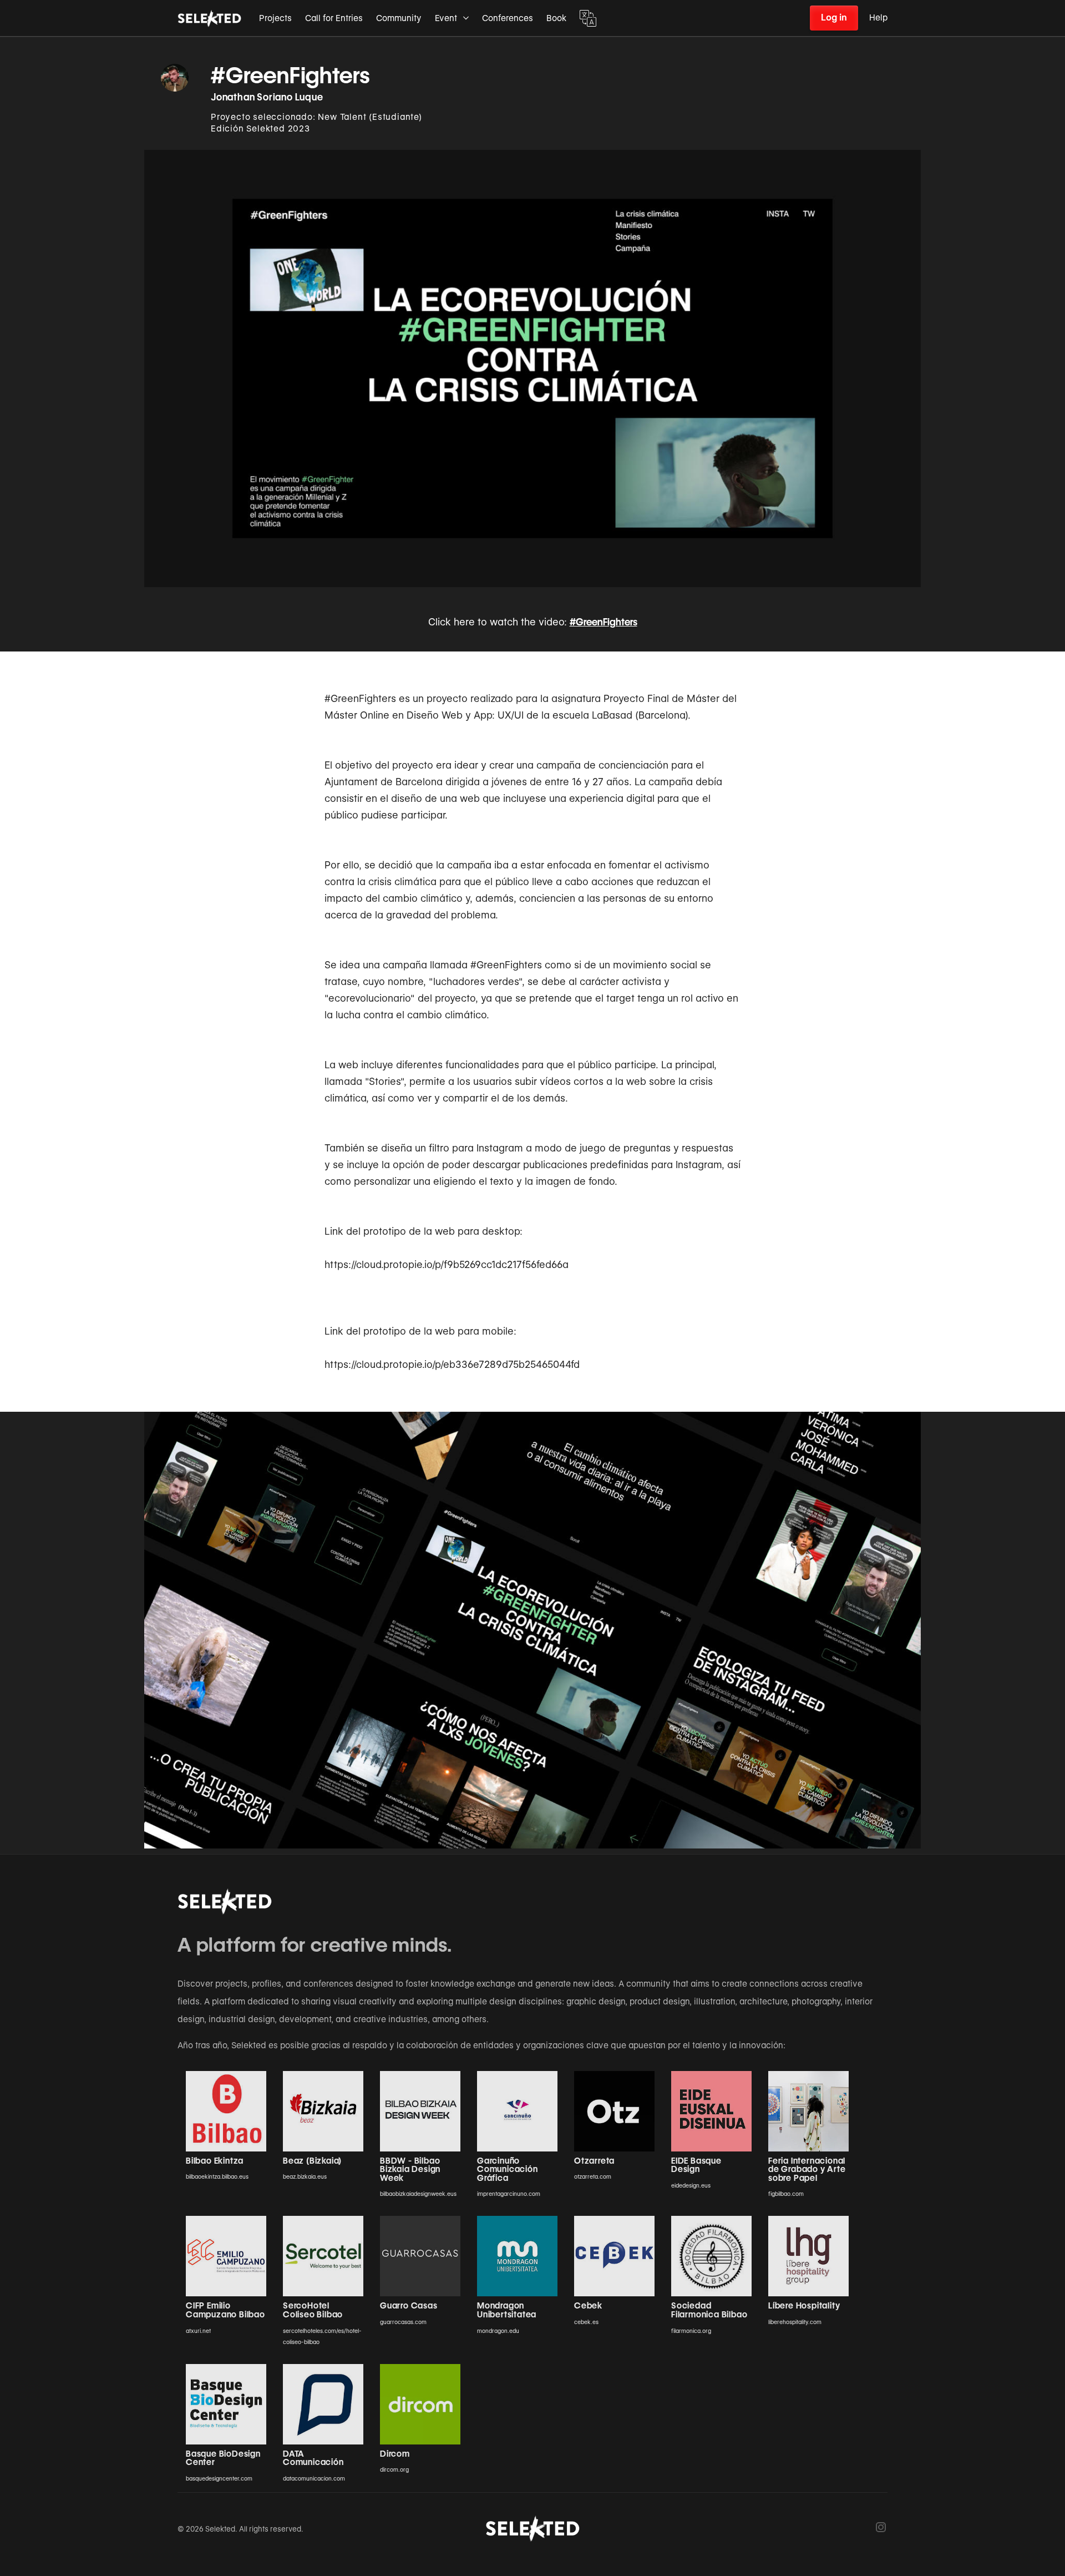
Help (878, 18)
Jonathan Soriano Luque (267, 97)
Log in (834, 17)
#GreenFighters (603, 622)
